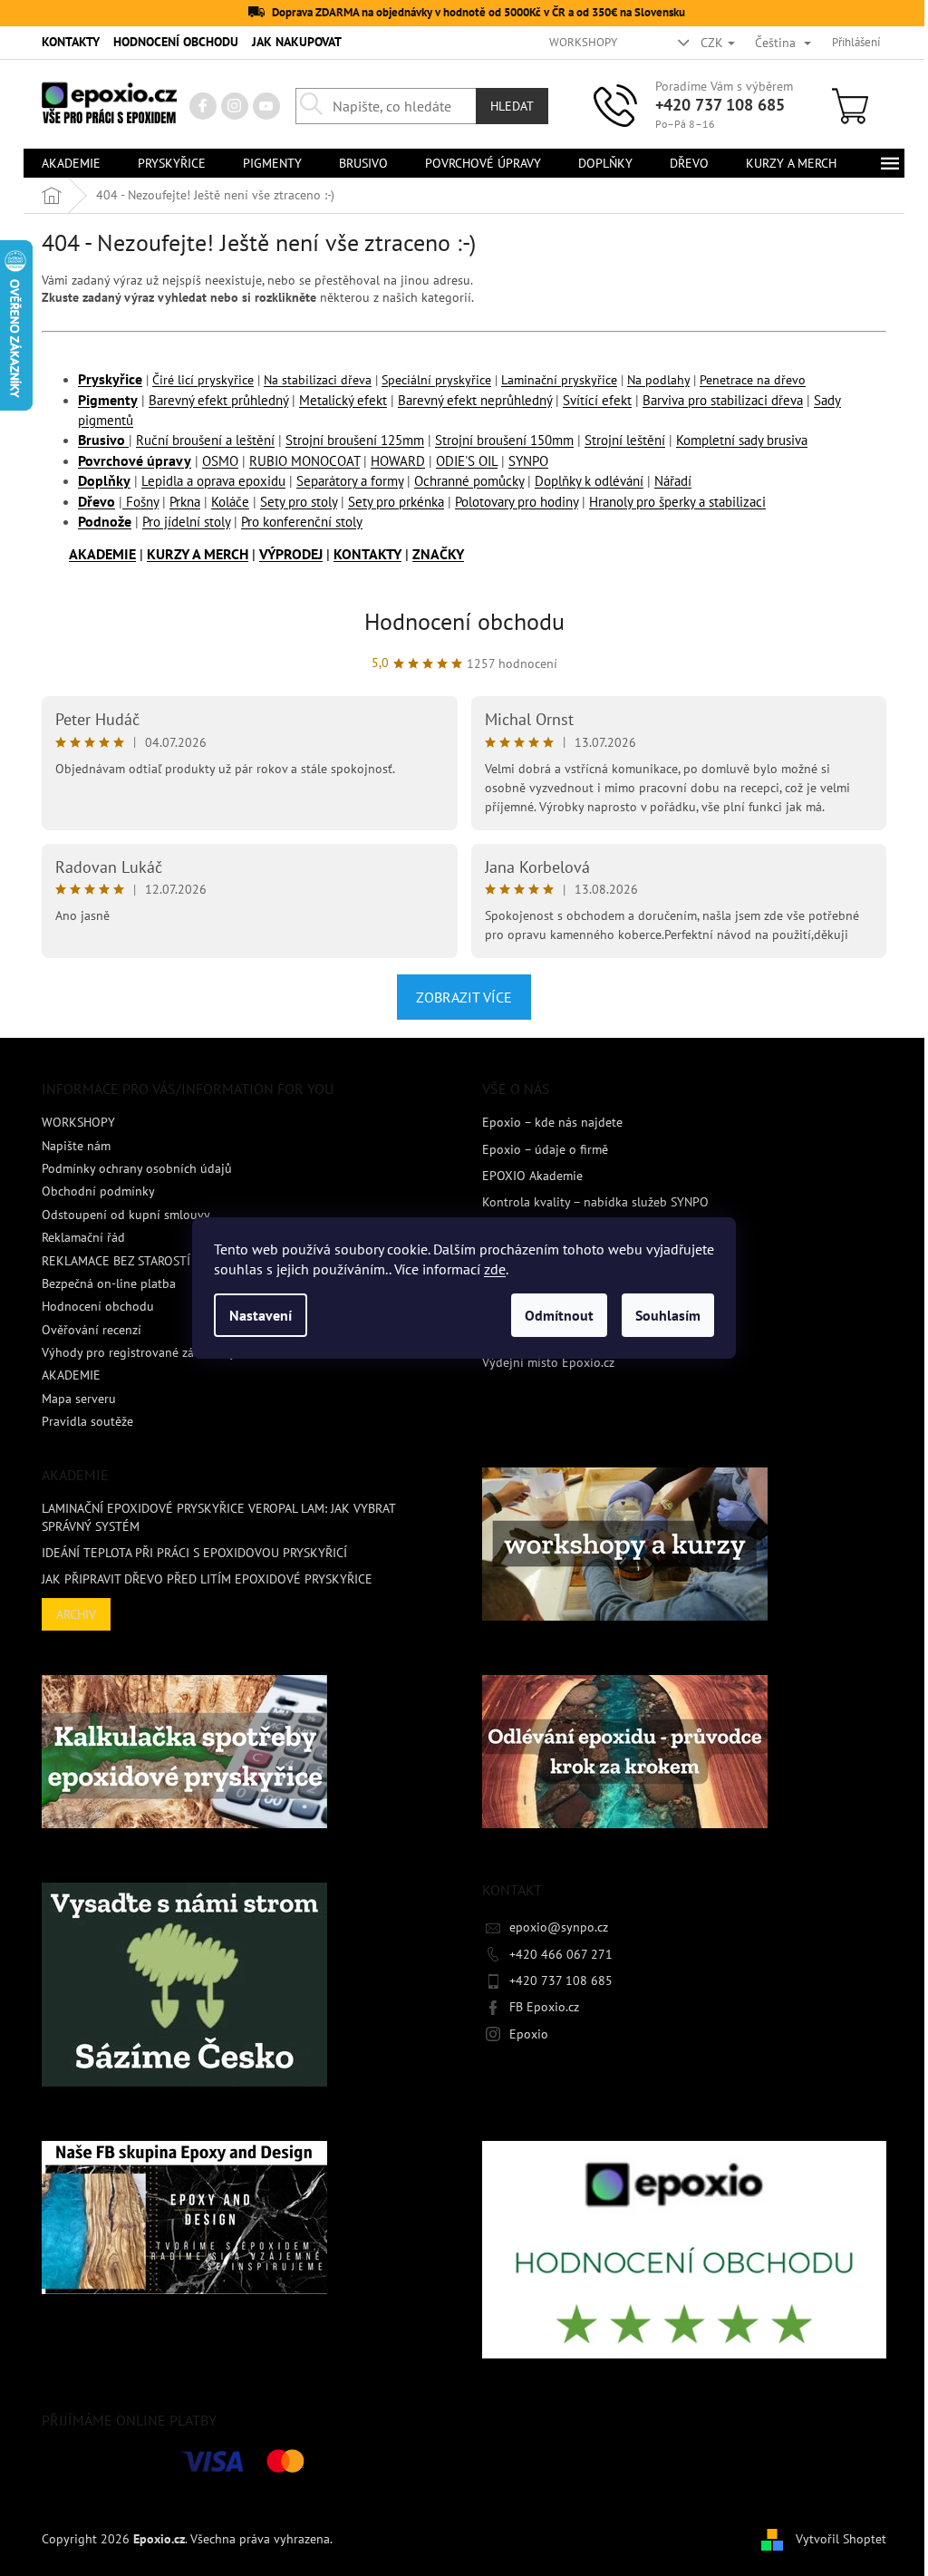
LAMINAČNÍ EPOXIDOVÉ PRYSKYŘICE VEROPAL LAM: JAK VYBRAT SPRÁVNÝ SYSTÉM (218, 1517)
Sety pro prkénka (396, 502)
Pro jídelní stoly (186, 522)
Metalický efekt (343, 400)
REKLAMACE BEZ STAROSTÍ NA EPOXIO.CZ (157, 1261)
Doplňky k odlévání (589, 481)
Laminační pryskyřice (559, 380)
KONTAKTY (71, 42)
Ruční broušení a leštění (205, 440)
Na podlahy (658, 380)
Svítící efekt (597, 400)
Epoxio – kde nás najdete (552, 1122)
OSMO (220, 461)
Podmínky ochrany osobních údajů (137, 1168)
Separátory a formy (350, 481)
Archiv (76, 1614)
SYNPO (528, 461)
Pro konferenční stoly (302, 522)
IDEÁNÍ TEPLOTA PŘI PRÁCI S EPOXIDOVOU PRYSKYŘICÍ (194, 1553)
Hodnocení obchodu (464, 621)
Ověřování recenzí (92, 1330)
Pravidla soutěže (87, 1421)
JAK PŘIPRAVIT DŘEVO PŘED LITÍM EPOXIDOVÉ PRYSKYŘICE (207, 1579)
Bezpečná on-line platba (109, 1283)
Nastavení (261, 1315)
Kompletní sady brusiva (742, 440)
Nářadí (673, 481)
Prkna (185, 502)
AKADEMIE (102, 554)
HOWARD (398, 461)
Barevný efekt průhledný (218, 400)
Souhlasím (668, 1315)
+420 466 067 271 (561, 1954)
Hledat (512, 106)
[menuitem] (71, 163)
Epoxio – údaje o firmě (545, 1149)
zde (495, 1269)
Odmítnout (559, 1315)
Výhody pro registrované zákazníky (139, 1352)
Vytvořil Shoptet (841, 2538)
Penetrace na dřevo (753, 380)
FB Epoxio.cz (544, 2007)
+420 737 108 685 (720, 105)
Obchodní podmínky (98, 1191)
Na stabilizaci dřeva (318, 380)
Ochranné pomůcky (469, 481)
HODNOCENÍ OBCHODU (176, 42)
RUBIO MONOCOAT (304, 461)
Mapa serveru (79, 1399)
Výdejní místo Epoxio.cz (548, 1362)
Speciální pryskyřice (436, 380)
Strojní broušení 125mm (355, 440)
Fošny (140, 502)
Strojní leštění (625, 440)
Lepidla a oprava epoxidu (213, 481)
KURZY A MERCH (198, 554)
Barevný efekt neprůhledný (475, 400)
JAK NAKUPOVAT (297, 42)
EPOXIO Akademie (532, 1176)
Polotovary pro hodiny (517, 502)
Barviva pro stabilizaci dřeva (723, 400)
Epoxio (529, 2034)
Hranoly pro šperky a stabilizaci (677, 502)
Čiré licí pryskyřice (203, 380)
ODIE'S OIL (467, 461)
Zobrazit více (464, 997)
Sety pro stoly (299, 502)
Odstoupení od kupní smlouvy (126, 1215)
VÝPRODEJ (291, 554)
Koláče (230, 502)
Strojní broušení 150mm (504, 440)
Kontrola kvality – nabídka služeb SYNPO (595, 1202)
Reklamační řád (83, 1237)
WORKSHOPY (583, 42)
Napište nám (76, 1146)
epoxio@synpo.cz (559, 1927)
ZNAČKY (438, 554)
